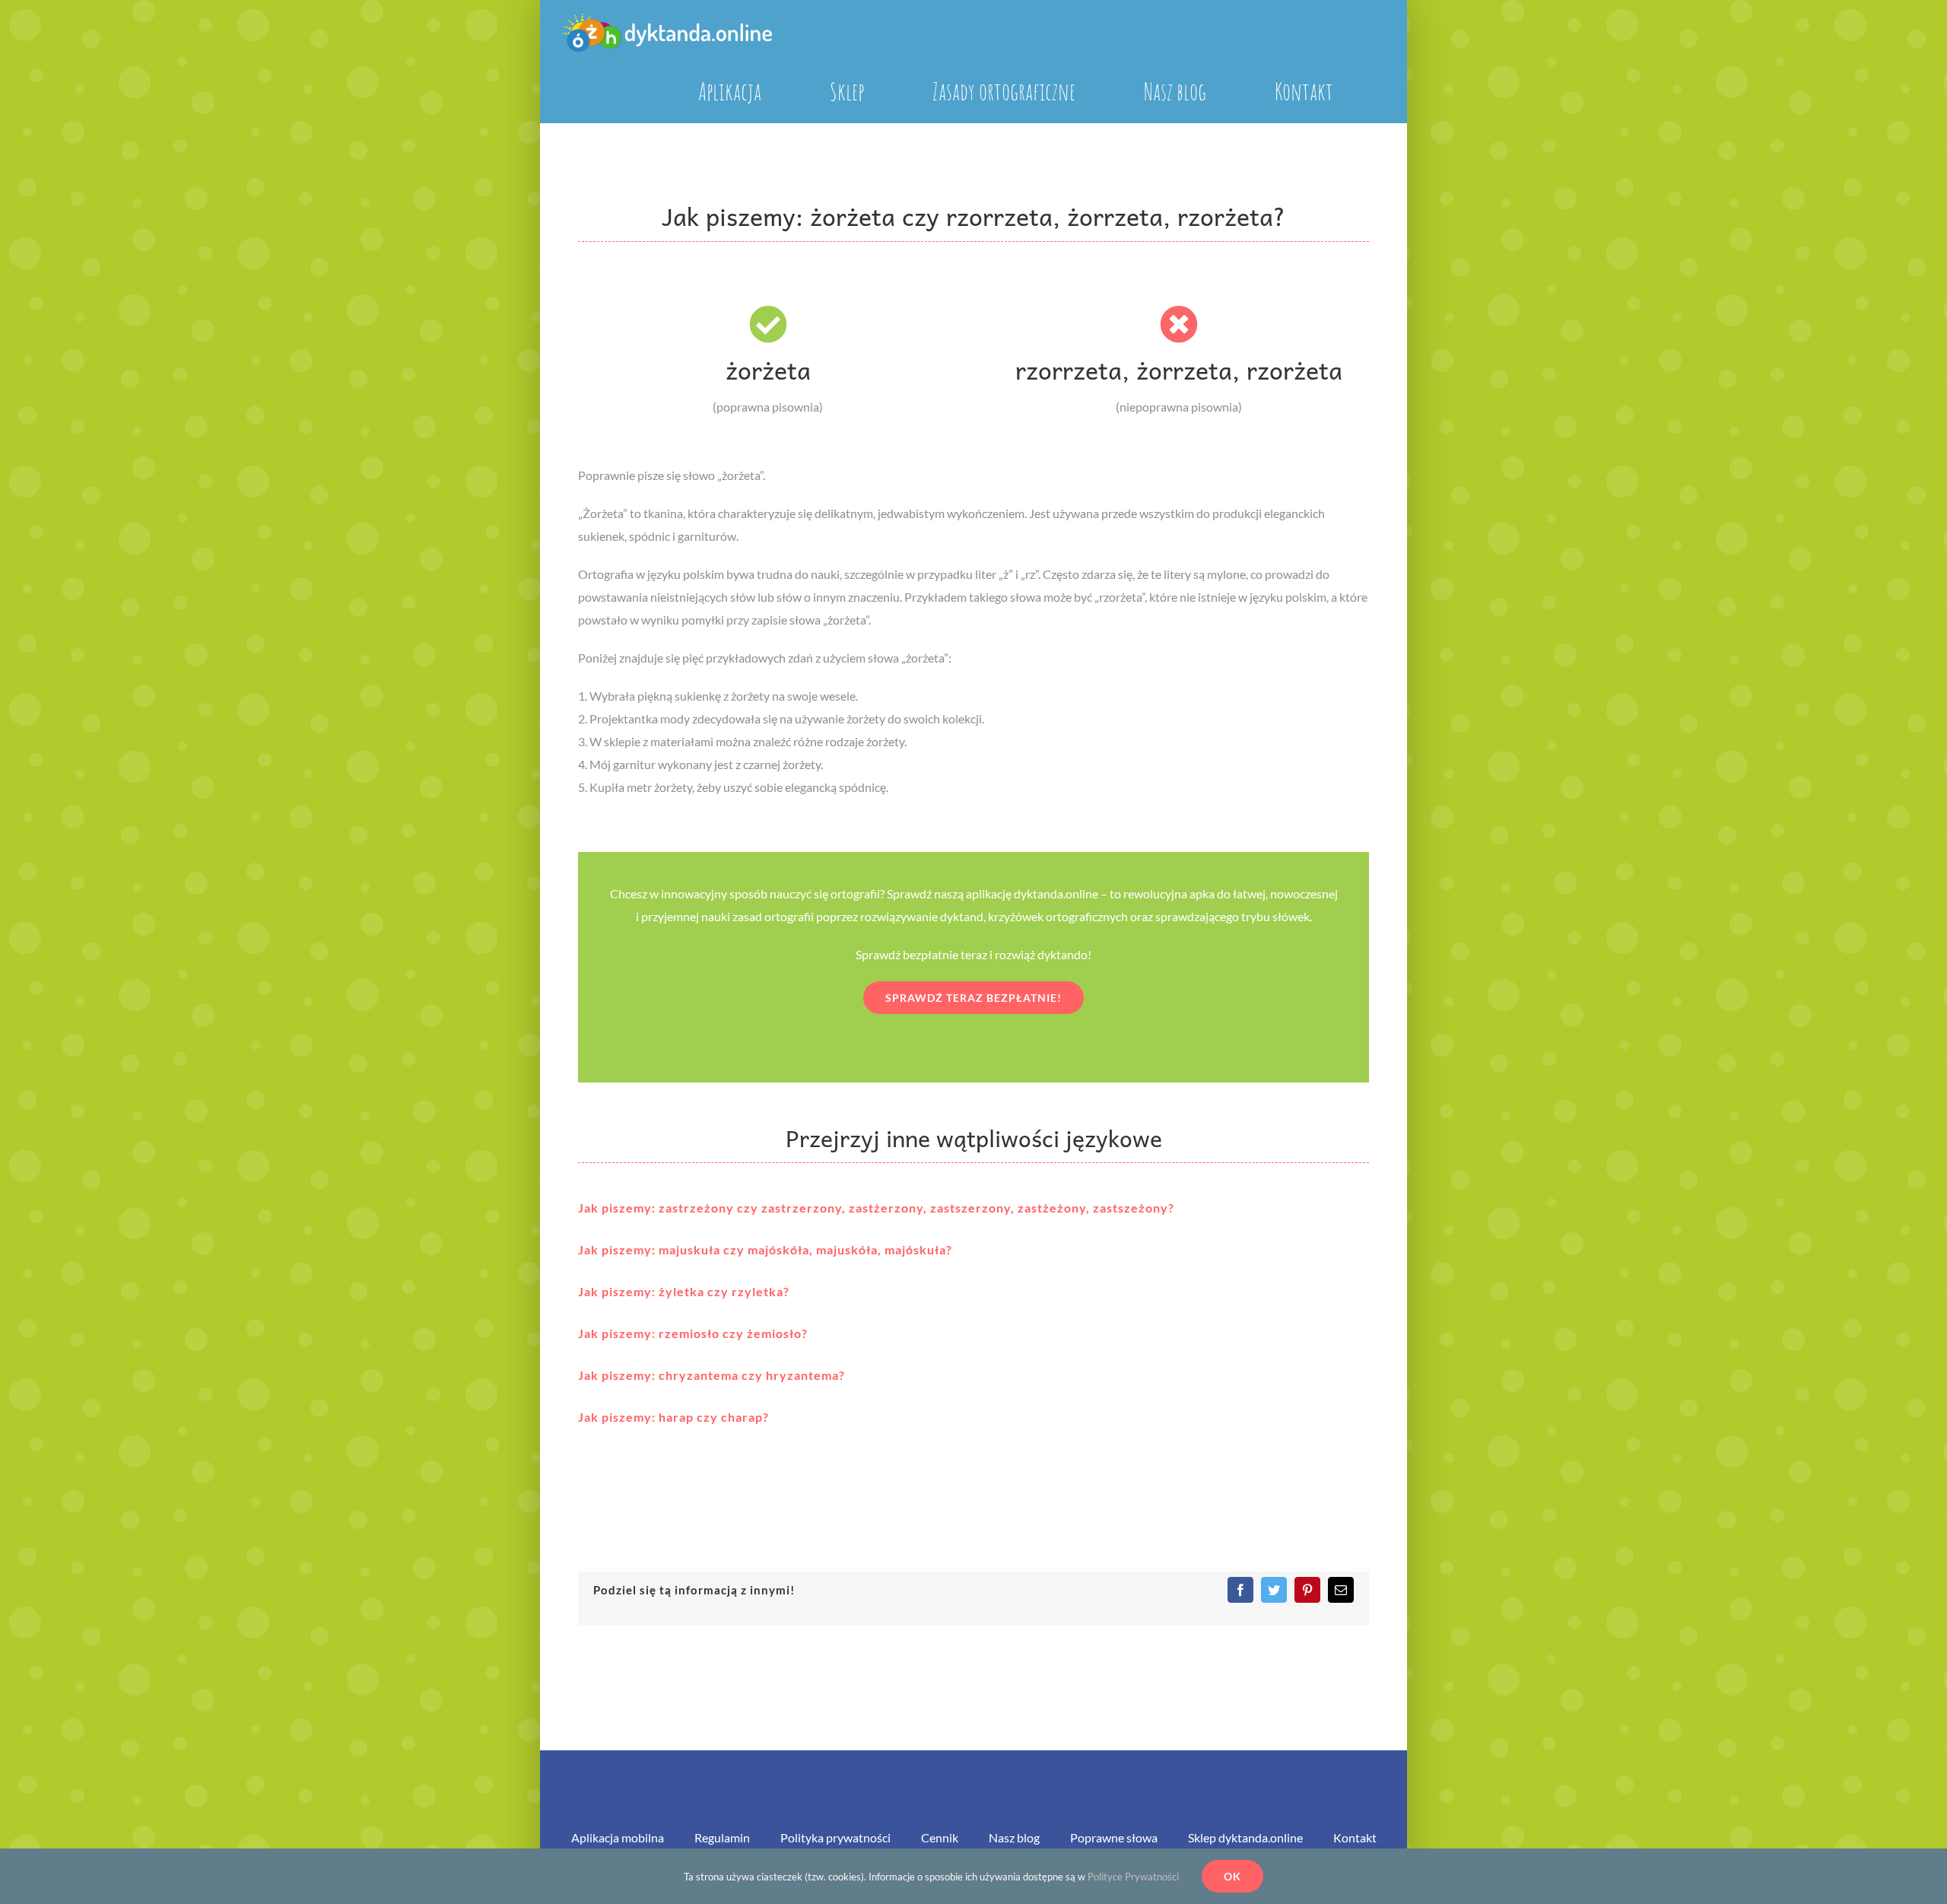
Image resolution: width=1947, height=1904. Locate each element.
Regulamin (722, 1837)
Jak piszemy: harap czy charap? (673, 1417)
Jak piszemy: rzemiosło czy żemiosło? (693, 1333)
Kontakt (1355, 1837)
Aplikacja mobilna (618, 1837)
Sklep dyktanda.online (1245, 1837)
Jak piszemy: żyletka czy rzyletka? (684, 1291)
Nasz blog (1014, 1837)
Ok (1232, 1876)
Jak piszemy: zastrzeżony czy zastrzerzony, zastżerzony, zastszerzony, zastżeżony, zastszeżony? (876, 1208)
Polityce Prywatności (1133, 1877)
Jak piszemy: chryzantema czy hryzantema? (711, 1375)
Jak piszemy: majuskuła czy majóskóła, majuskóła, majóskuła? (765, 1249)
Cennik (940, 1837)
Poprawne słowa (1114, 1837)
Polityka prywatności (835, 1837)
